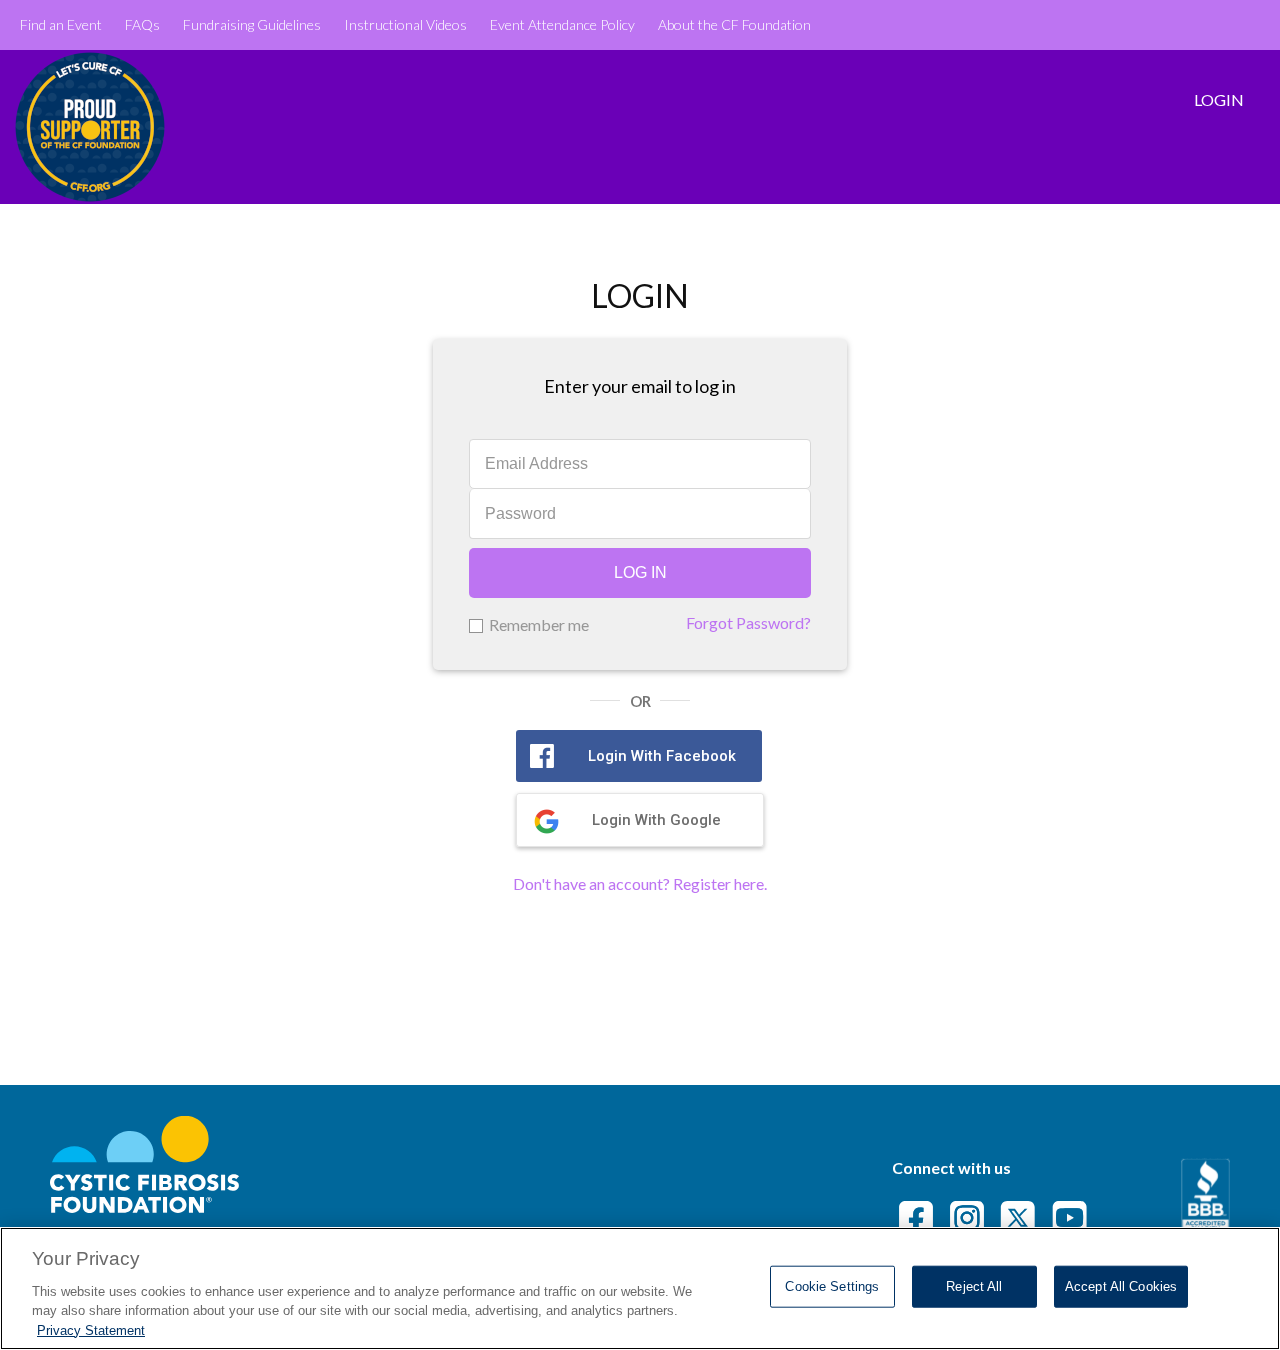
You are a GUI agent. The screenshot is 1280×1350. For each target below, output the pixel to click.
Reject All (974, 1286)
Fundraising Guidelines (252, 24)
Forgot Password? (748, 622)
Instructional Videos (405, 24)
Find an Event (61, 24)
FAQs (142, 24)
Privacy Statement (91, 1329)
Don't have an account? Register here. (640, 883)
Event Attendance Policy (562, 24)
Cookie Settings (832, 1286)
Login (1219, 99)
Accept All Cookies (1121, 1286)
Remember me (539, 624)
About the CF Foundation (734, 24)
